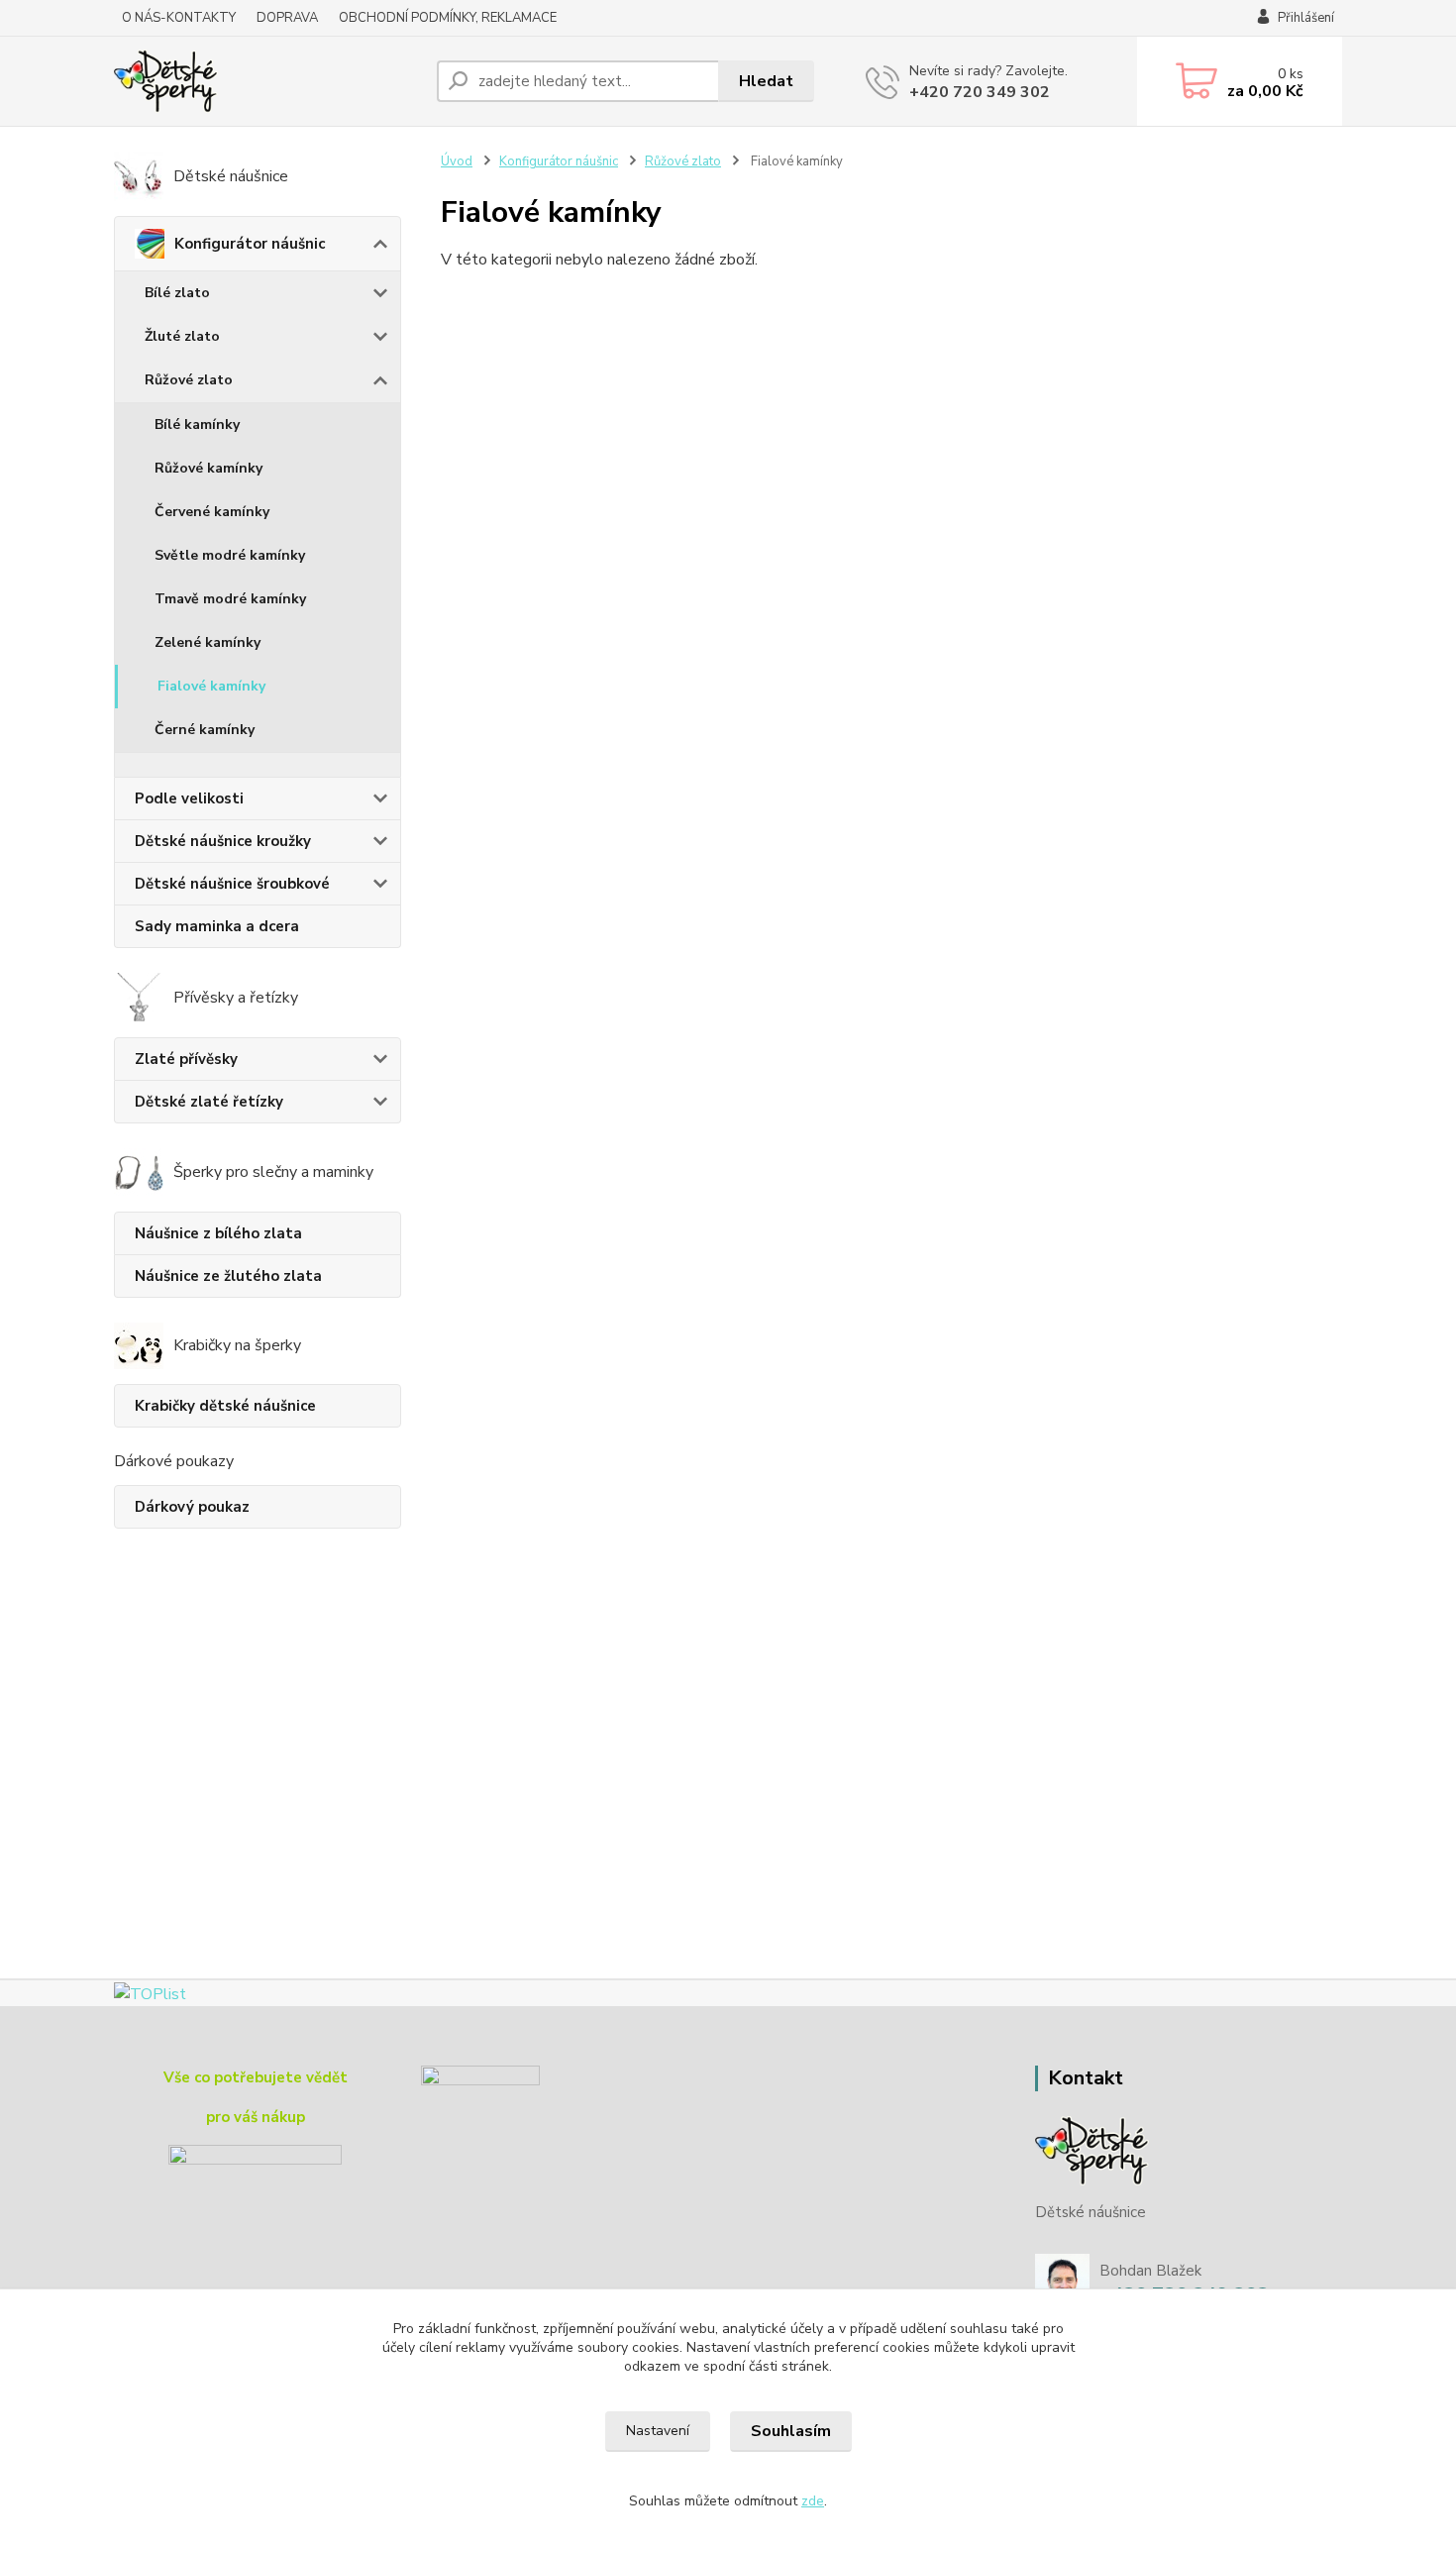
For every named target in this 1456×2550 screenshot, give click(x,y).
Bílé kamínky (197, 425)
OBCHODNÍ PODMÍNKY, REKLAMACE (448, 18)
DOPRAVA (287, 18)
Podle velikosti (189, 798)
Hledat (766, 81)
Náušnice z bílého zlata (218, 1233)
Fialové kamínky (211, 686)
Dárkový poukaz (192, 1507)
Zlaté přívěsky (186, 1059)
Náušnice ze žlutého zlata (228, 1276)
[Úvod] (267, 81)
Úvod (457, 161)
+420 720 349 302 (980, 92)
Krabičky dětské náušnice (225, 1406)
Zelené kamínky (208, 642)
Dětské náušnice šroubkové (232, 884)
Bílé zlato (177, 293)
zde (813, 2501)
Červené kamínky (212, 512)
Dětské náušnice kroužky (223, 841)
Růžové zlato (189, 380)
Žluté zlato (182, 336)
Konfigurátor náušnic (250, 244)
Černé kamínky (205, 730)
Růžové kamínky (208, 468)
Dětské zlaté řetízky (209, 1102)
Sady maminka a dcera (217, 926)
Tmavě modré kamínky (230, 599)
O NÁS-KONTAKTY (179, 18)
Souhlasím (791, 2431)
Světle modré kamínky (230, 555)
